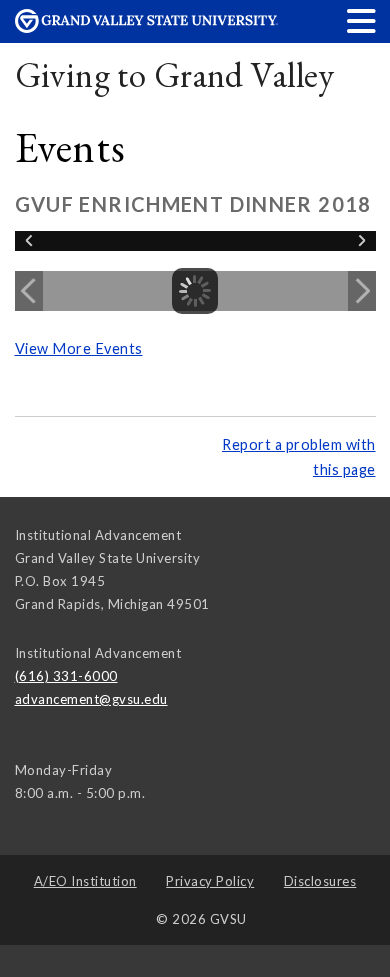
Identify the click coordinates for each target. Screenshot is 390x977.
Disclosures (320, 881)
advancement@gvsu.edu (91, 699)
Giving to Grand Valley (175, 74)
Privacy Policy (210, 881)
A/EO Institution (85, 881)
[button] (362, 20)
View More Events (79, 348)
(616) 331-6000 (66, 676)
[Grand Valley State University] (147, 27)
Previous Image (29, 291)
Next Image (362, 291)
